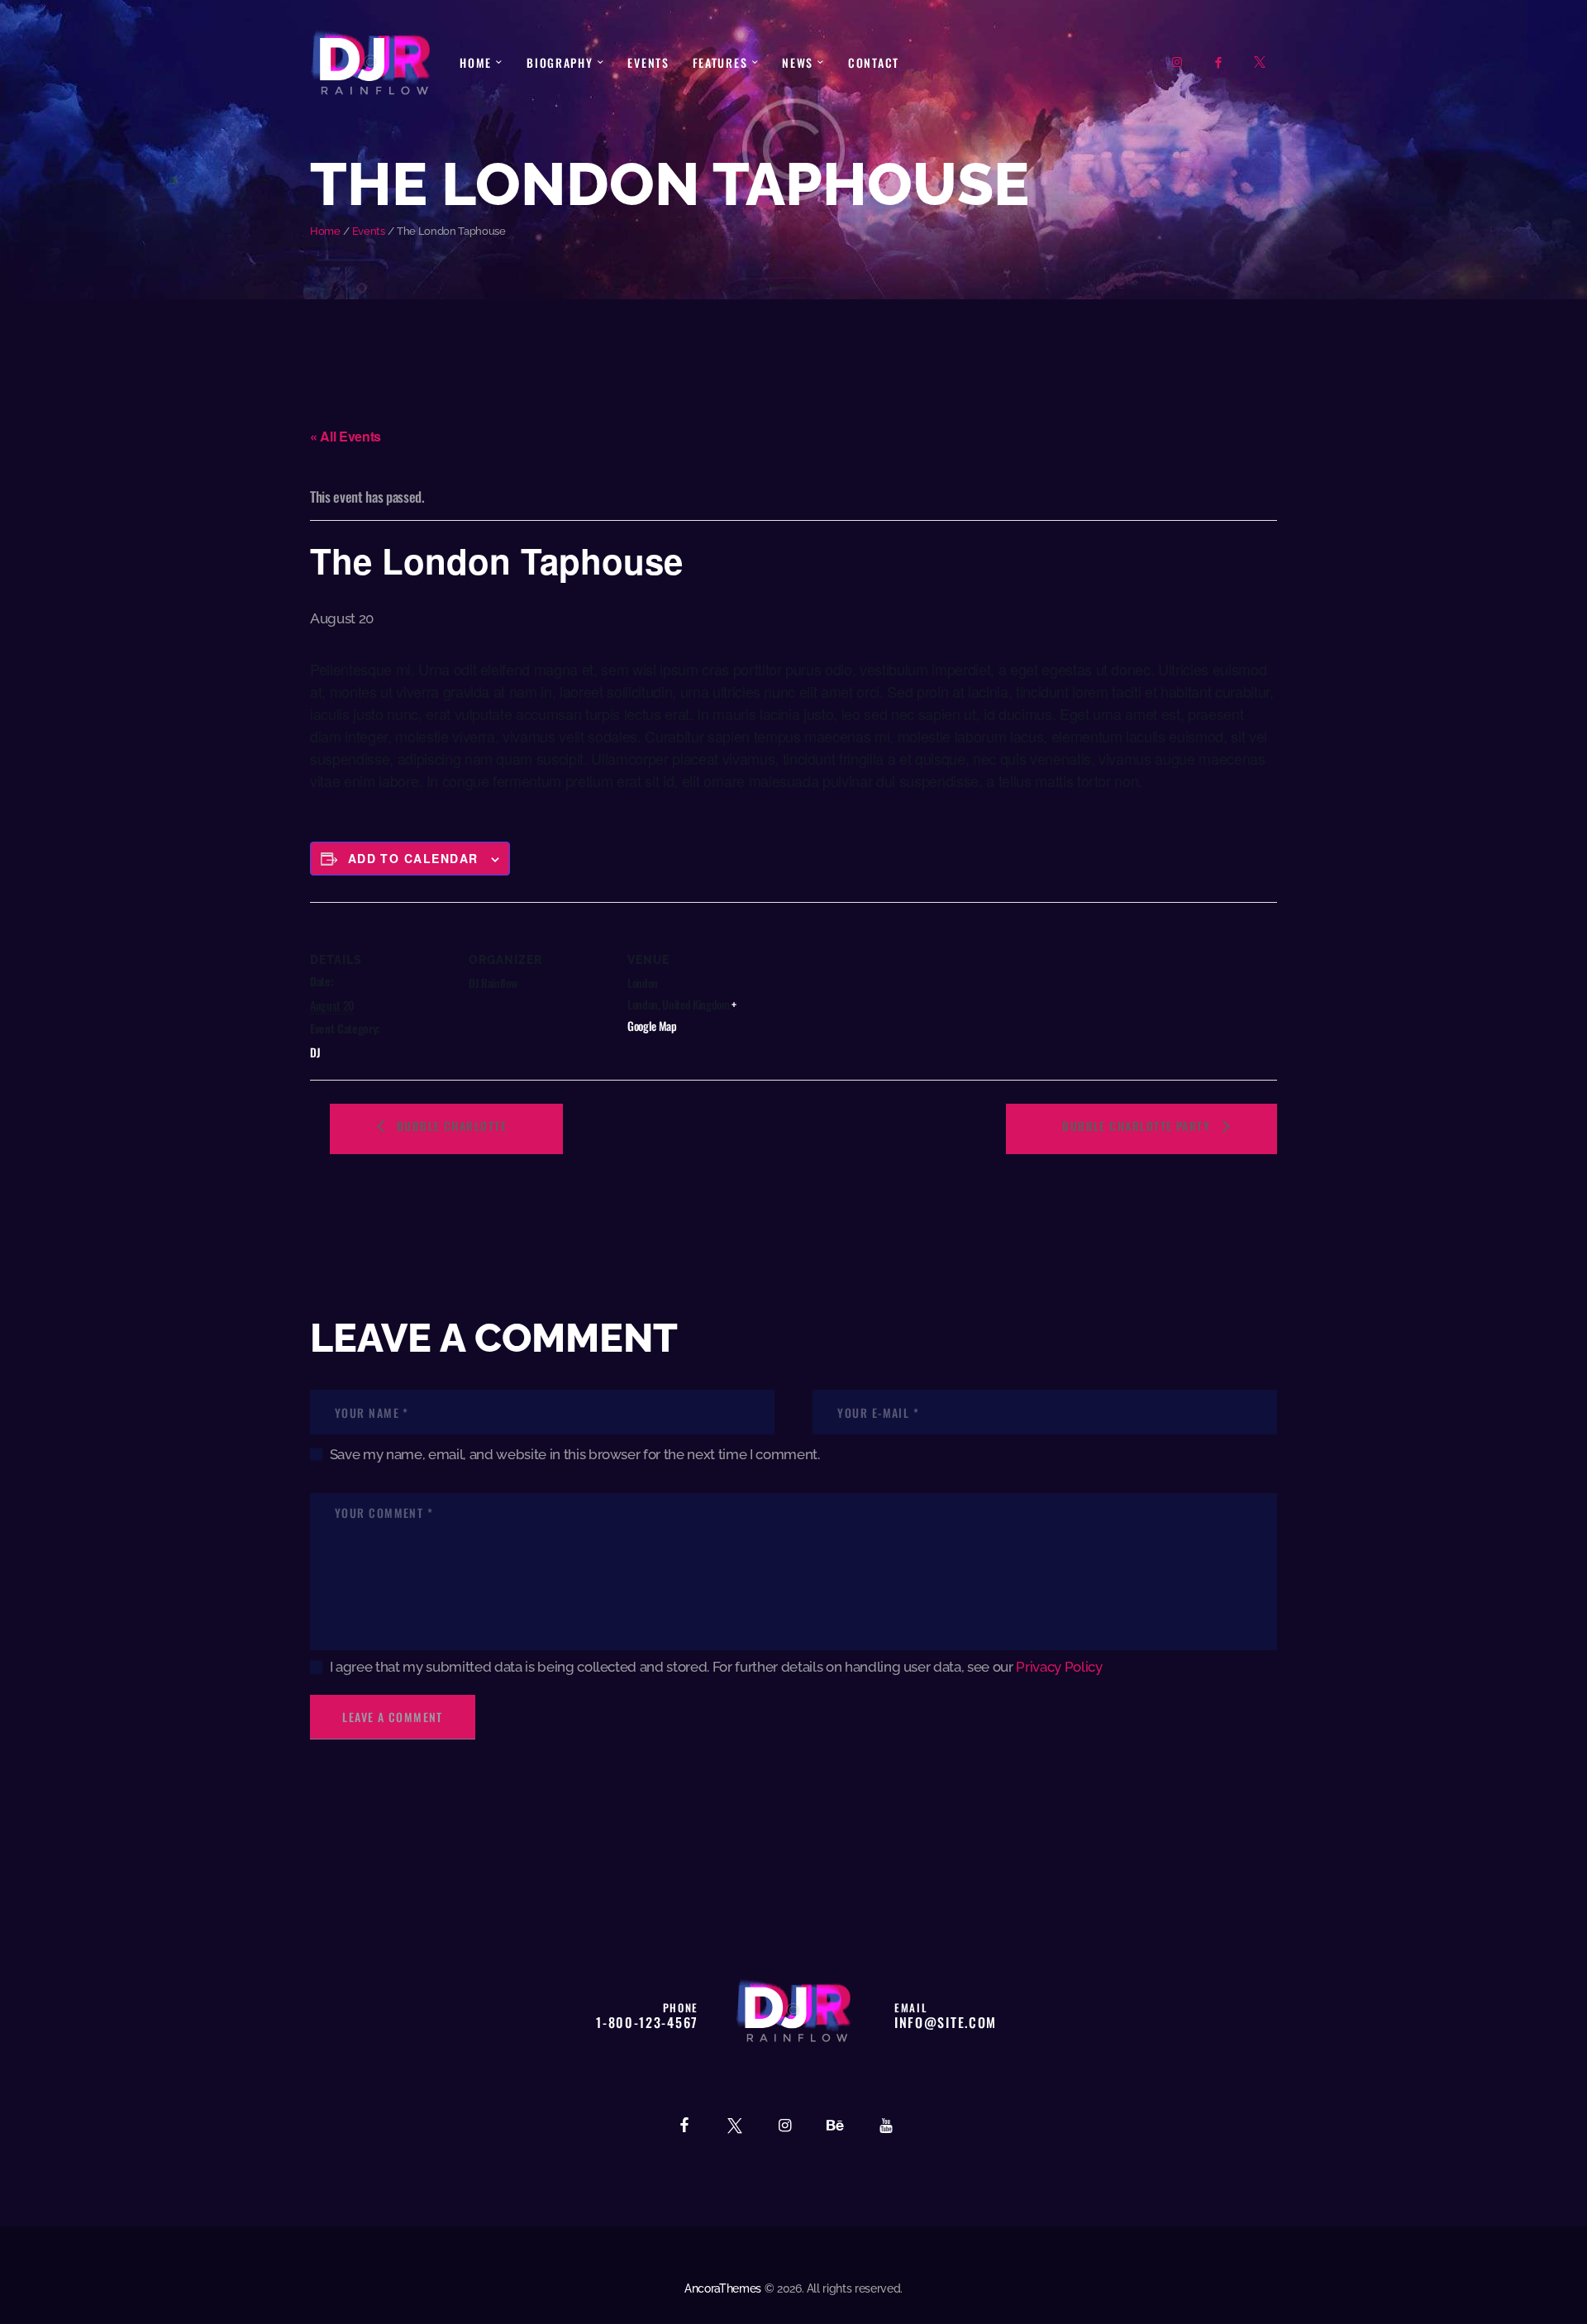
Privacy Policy (1059, 1667)
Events (369, 231)
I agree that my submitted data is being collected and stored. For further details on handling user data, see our (716, 1667)
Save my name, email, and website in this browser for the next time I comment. (575, 1454)
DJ (315, 1052)
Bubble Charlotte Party (1138, 1126)
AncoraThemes (723, 2288)
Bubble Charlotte (450, 1126)
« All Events (346, 436)
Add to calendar (413, 858)
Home (325, 231)
